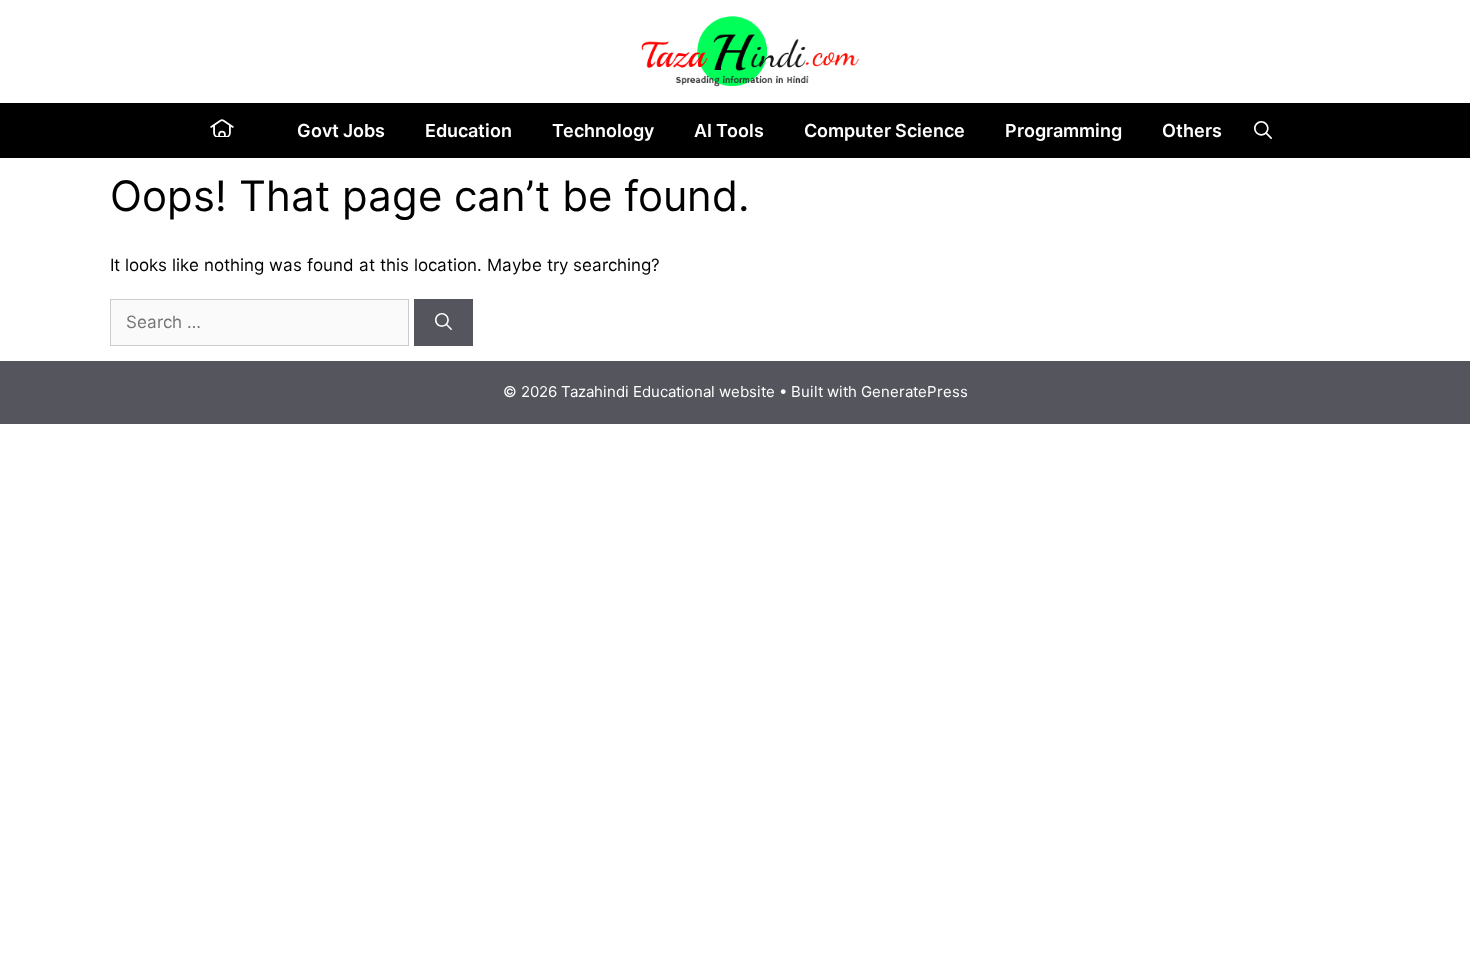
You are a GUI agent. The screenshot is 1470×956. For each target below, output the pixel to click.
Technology (603, 130)
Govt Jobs (341, 130)
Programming (1063, 130)
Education (468, 130)
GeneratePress (914, 391)
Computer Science (884, 130)
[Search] (443, 323)
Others (1192, 130)
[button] (1263, 130)
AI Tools (729, 130)
